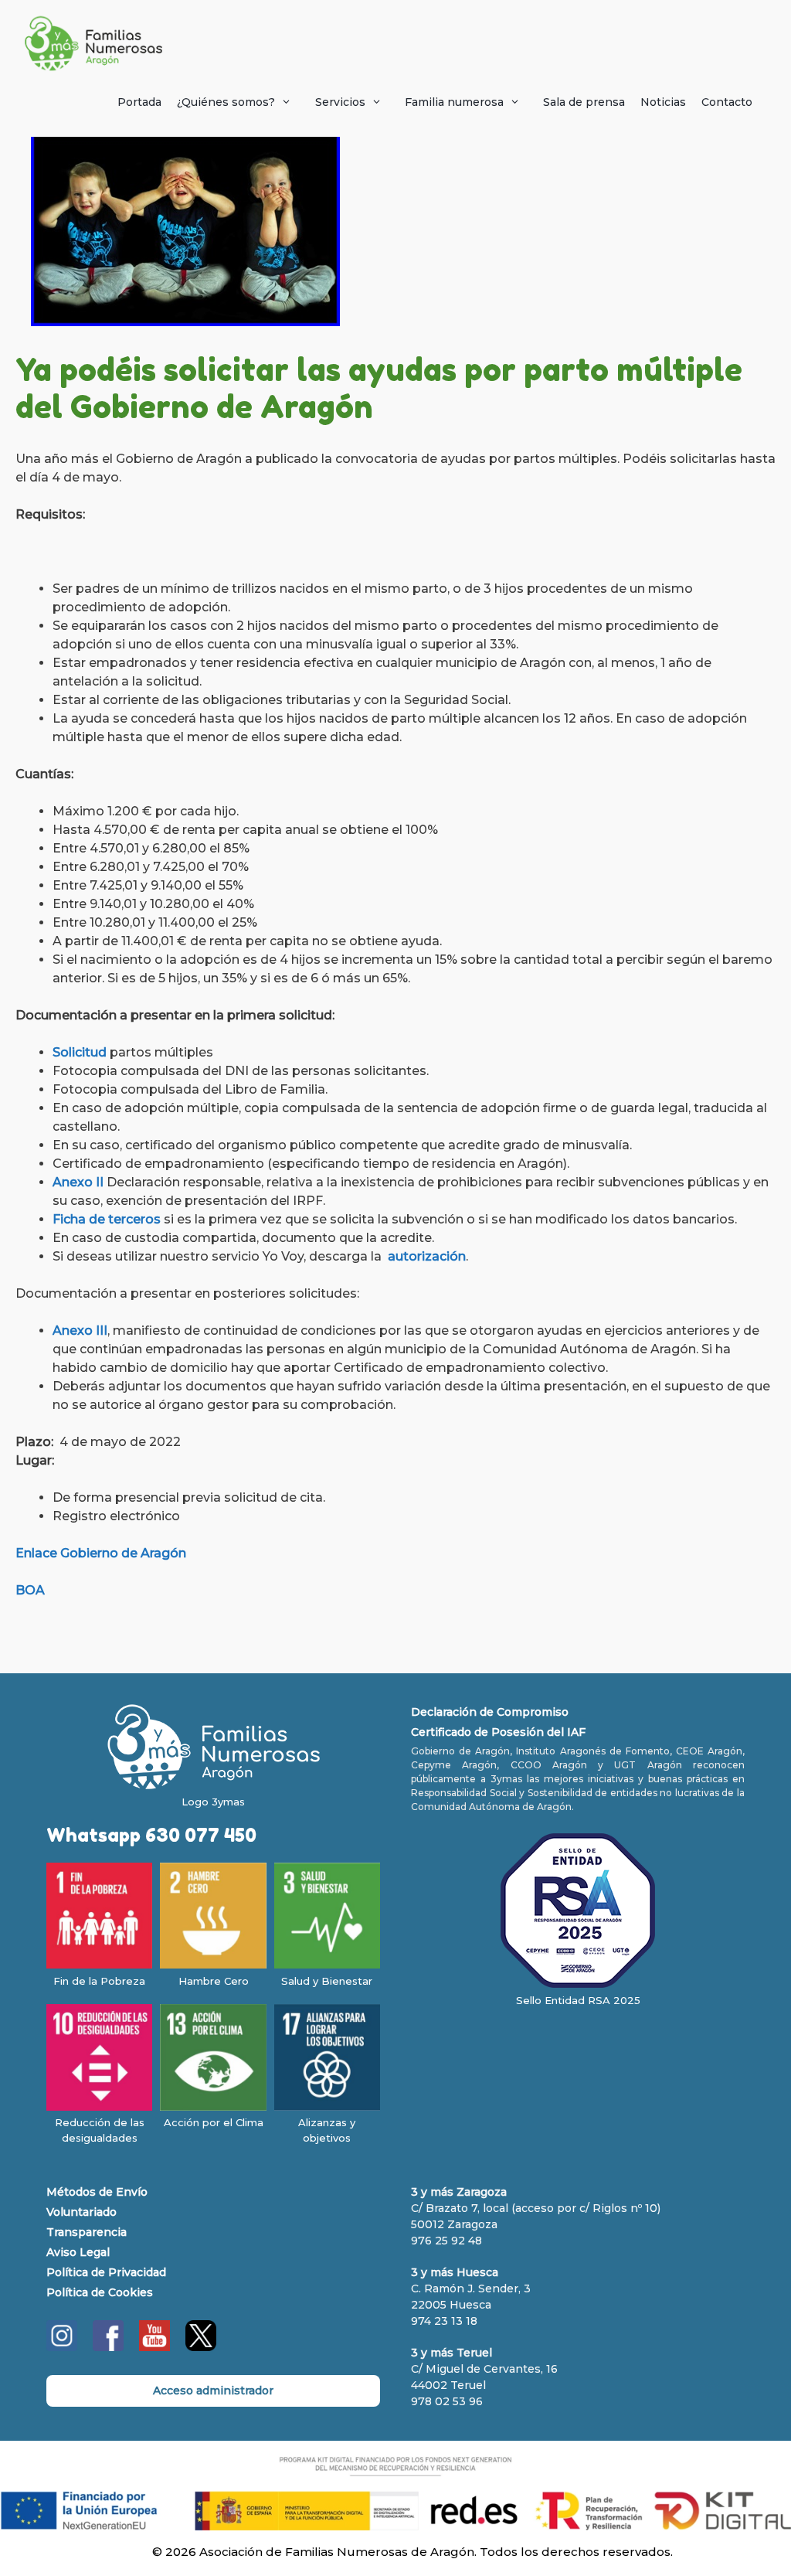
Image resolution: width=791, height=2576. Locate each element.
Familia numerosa (454, 102)
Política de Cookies (100, 2292)
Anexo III (80, 1331)
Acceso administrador (213, 2391)
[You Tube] (154, 2347)
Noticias (663, 102)
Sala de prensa (584, 102)
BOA (30, 1590)
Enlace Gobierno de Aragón (101, 1553)
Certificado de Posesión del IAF (498, 1732)
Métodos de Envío (97, 2192)
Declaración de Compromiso (490, 1712)
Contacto (727, 102)
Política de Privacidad (106, 2272)
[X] (201, 2347)
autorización (427, 1256)
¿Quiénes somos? (226, 102)
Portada (139, 102)
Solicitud (80, 1052)
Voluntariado (81, 2212)
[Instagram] (62, 2347)
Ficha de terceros (107, 1219)
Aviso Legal (78, 2252)
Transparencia (87, 2232)
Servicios (340, 102)
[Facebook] (108, 2347)
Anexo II (78, 1182)
